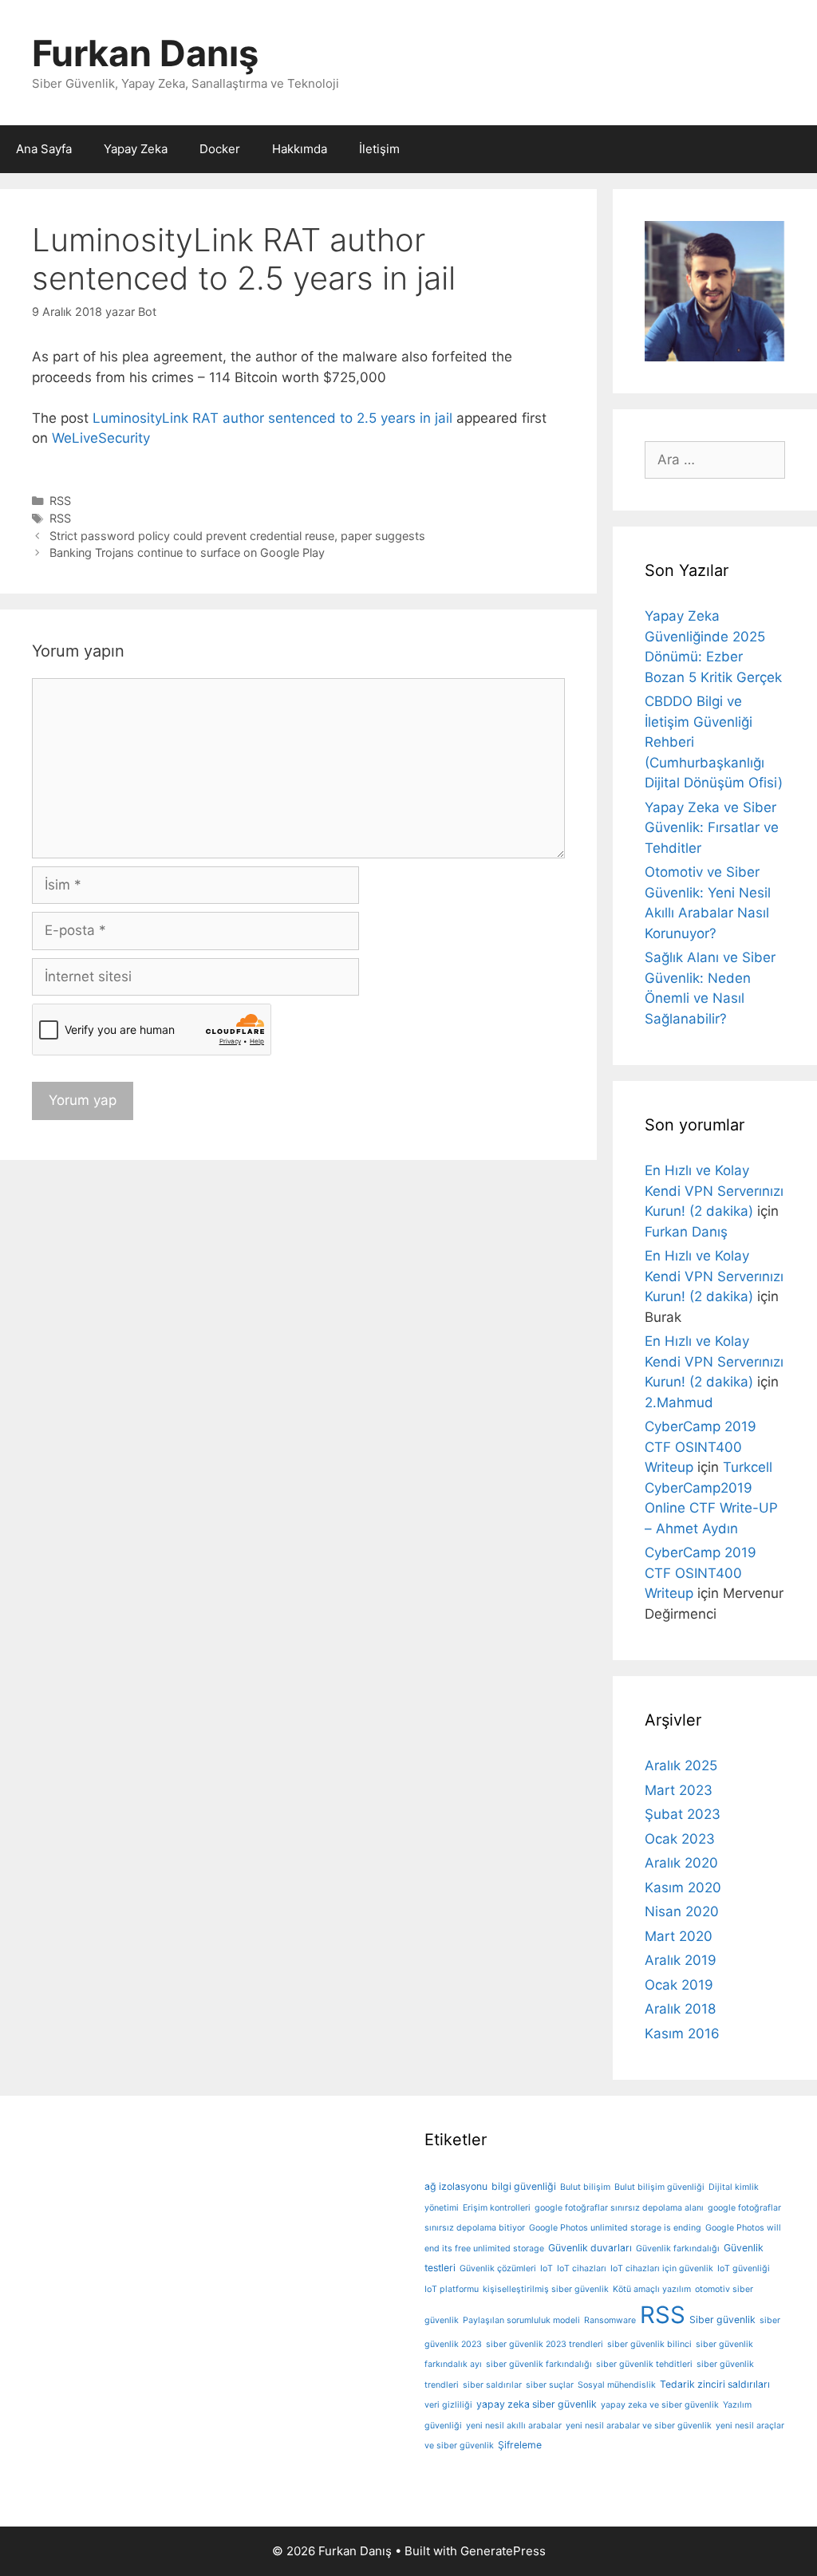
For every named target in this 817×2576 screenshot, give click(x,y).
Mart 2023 (679, 1790)
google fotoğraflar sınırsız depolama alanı (619, 2208)
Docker (220, 149)
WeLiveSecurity (101, 438)
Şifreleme (520, 2445)
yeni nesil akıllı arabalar (514, 2426)
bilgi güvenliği (524, 2186)
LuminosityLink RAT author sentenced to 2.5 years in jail (272, 418)
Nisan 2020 (682, 1911)
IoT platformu (452, 2289)
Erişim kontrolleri (497, 2208)
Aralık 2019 (681, 1960)
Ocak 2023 (680, 1839)
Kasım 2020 (683, 1888)
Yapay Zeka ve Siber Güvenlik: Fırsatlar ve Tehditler (712, 828)
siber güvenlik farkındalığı (539, 2364)
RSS (60, 501)
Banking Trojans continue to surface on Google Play (187, 552)
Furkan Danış (145, 53)
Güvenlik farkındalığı (678, 2249)
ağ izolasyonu (456, 2186)
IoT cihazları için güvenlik (662, 2268)
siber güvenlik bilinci (649, 2344)
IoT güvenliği (744, 2268)
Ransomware (610, 2320)
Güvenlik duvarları (590, 2248)
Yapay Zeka (136, 149)
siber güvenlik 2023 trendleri (545, 2344)
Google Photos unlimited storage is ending (615, 2228)
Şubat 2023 (683, 1814)
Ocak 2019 (679, 1985)
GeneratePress (503, 2551)
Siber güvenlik (722, 2320)
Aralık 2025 (681, 1765)
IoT (547, 2268)
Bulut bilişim (585, 2187)
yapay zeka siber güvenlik (537, 2404)
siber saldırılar (492, 2385)
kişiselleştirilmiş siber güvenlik (546, 2289)
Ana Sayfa (44, 149)
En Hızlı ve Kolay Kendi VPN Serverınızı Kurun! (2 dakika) (714, 1191)
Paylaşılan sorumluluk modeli (521, 2320)
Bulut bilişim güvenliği (659, 2187)
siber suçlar (550, 2385)
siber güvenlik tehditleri (644, 2364)
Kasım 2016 (682, 2034)
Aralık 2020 (681, 1863)
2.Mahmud (679, 1402)
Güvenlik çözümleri (498, 2268)
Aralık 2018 (680, 2009)
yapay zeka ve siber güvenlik (660, 2405)
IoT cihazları (582, 2268)
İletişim (379, 149)
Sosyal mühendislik (617, 2385)
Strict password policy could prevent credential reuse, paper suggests (237, 536)
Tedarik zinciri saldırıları (715, 2384)
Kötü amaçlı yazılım (652, 2289)
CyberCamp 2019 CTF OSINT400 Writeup (701, 1447)
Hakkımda (300, 149)
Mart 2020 (679, 1936)
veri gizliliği (448, 2405)
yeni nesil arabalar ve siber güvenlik (639, 2426)
